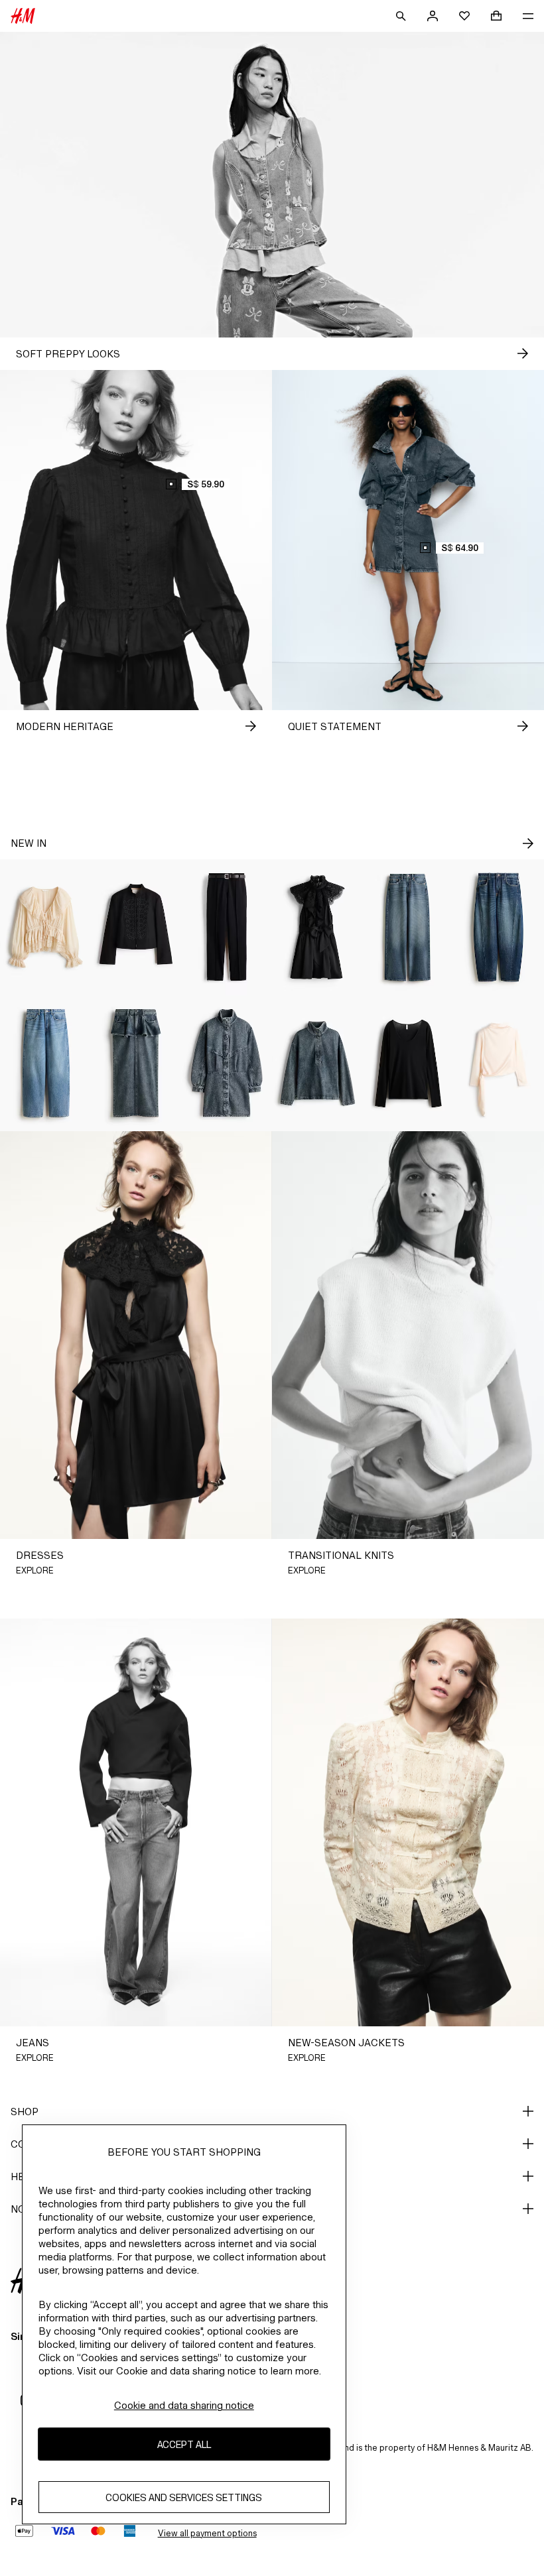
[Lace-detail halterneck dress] (317, 927)
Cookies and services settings (184, 2497)
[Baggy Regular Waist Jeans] (45, 1063)
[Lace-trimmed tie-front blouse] (45, 927)
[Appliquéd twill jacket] (136, 927)
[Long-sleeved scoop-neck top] (408, 1063)
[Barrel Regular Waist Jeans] (499, 927)
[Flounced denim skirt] (136, 1063)
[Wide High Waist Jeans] (408, 927)
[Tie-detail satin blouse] (499, 1063)
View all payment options (207, 2533)
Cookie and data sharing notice (184, 2405)
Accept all (184, 2444)
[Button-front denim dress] (227, 1063)
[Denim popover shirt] (317, 1063)
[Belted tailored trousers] (227, 927)
